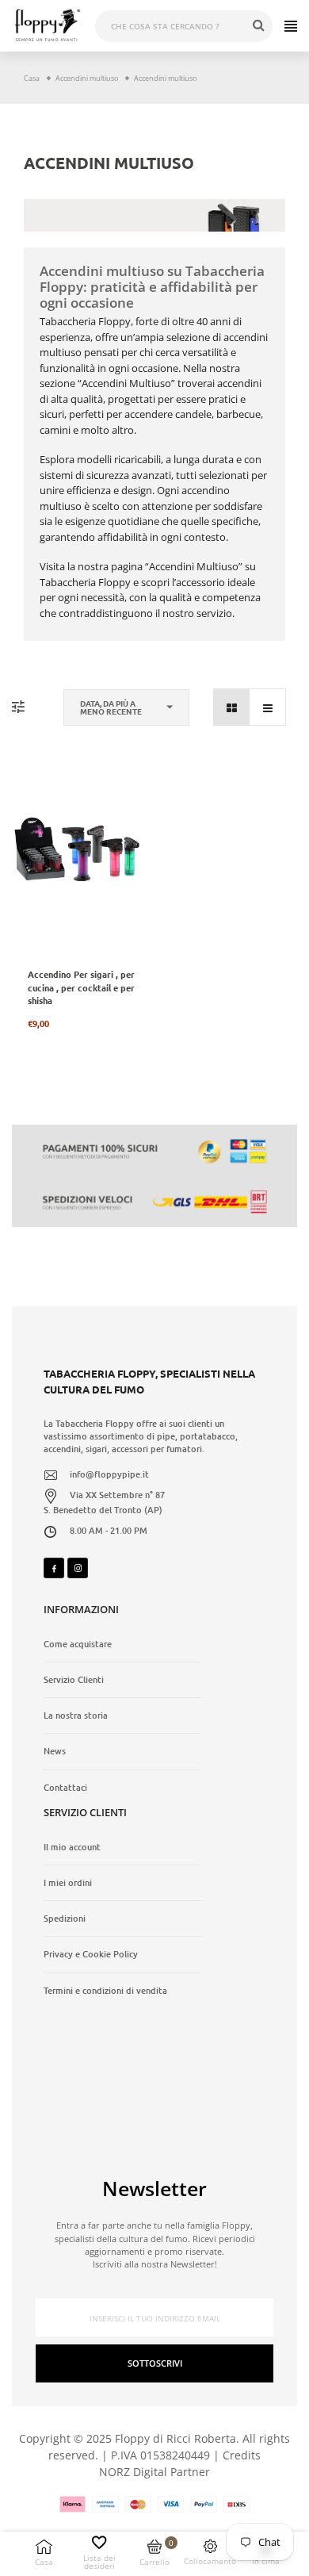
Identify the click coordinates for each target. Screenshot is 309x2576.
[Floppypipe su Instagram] (78, 1568)
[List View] (267, 707)
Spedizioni (65, 1919)
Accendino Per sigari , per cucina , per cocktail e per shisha (81, 987)
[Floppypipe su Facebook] (54, 1568)
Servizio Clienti (74, 1680)
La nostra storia (76, 1715)
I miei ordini (68, 1883)
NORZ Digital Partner (154, 2472)
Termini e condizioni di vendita (105, 1991)
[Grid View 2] (232, 707)
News (55, 1751)
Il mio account (72, 1847)
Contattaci (65, 1788)
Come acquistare (78, 1644)
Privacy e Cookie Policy (91, 1954)
